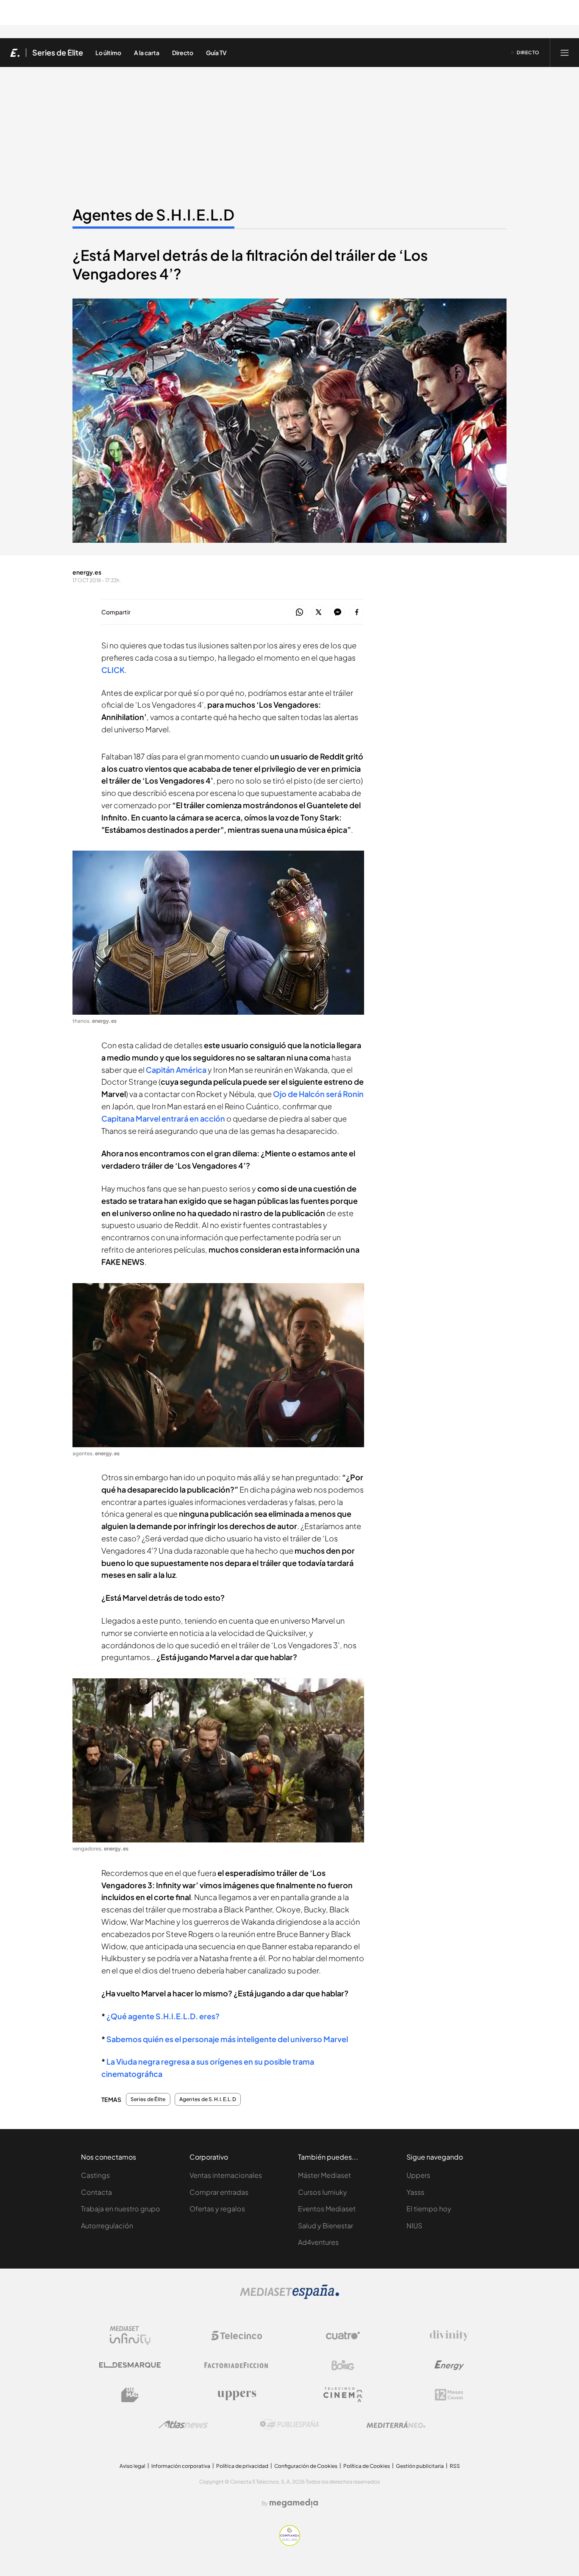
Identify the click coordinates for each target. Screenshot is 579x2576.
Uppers (418, 2175)
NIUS (414, 2226)
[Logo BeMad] (130, 2395)
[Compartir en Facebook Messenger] (338, 613)
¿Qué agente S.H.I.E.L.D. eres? (163, 2016)
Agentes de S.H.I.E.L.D (153, 215)
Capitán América (176, 1070)
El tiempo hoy (429, 2209)
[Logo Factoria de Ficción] (237, 2365)
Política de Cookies (367, 2466)
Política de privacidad (242, 2466)
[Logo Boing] (343, 2365)
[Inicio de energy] (15, 53)
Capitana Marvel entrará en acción (163, 1118)
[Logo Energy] (449, 2365)
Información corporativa (181, 2466)
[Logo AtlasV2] (183, 2424)
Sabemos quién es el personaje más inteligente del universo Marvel (227, 2039)
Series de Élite (58, 53)
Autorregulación (107, 2226)
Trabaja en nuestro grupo (121, 2209)
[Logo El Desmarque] (130, 2365)
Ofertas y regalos (217, 2209)
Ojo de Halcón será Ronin (318, 1094)
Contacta (96, 2192)
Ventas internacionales (226, 2175)
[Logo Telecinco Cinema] (343, 2395)
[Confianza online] (290, 2544)
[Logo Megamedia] (294, 2503)
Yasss (415, 2192)
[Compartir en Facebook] (357, 613)
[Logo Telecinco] (237, 2336)
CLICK (113, 670)
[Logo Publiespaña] (289, 2425)
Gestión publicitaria (420, 2466)
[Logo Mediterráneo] (396, 2425)
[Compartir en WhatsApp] (299, 613)
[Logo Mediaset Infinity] (130, 2336)
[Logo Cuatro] (343, 2336)
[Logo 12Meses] (449, 2395)
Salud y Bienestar (326, 2226)
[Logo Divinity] (449, 2336)
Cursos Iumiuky (323, 2192)
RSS (455, 2466)
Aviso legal (132, 2466)
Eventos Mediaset (327, 2209)
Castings (95, 2175)
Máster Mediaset (324, 2175)
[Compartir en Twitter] (319, 613)
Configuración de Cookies (306, 2466)
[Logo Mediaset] (289, 2297)
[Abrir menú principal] (565, 53)
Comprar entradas (219, 2192)
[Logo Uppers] (237, 2395)
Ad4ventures (318, 2242)
